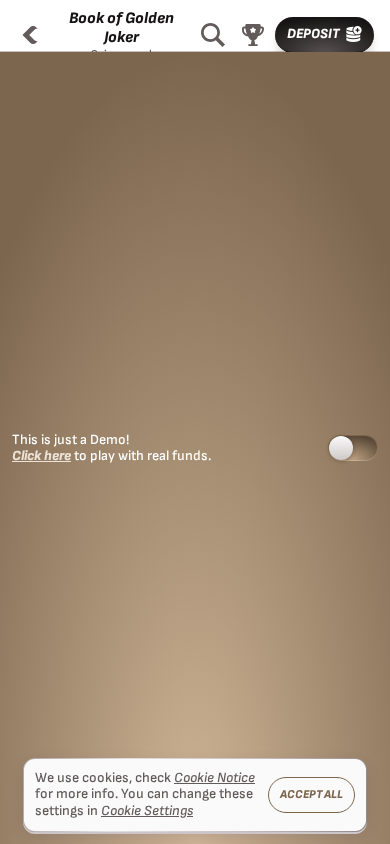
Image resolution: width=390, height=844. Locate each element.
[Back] (30, 35)
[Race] (253, 35)
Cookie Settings (147, 811)
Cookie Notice (214, 778)
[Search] (213, 35)
